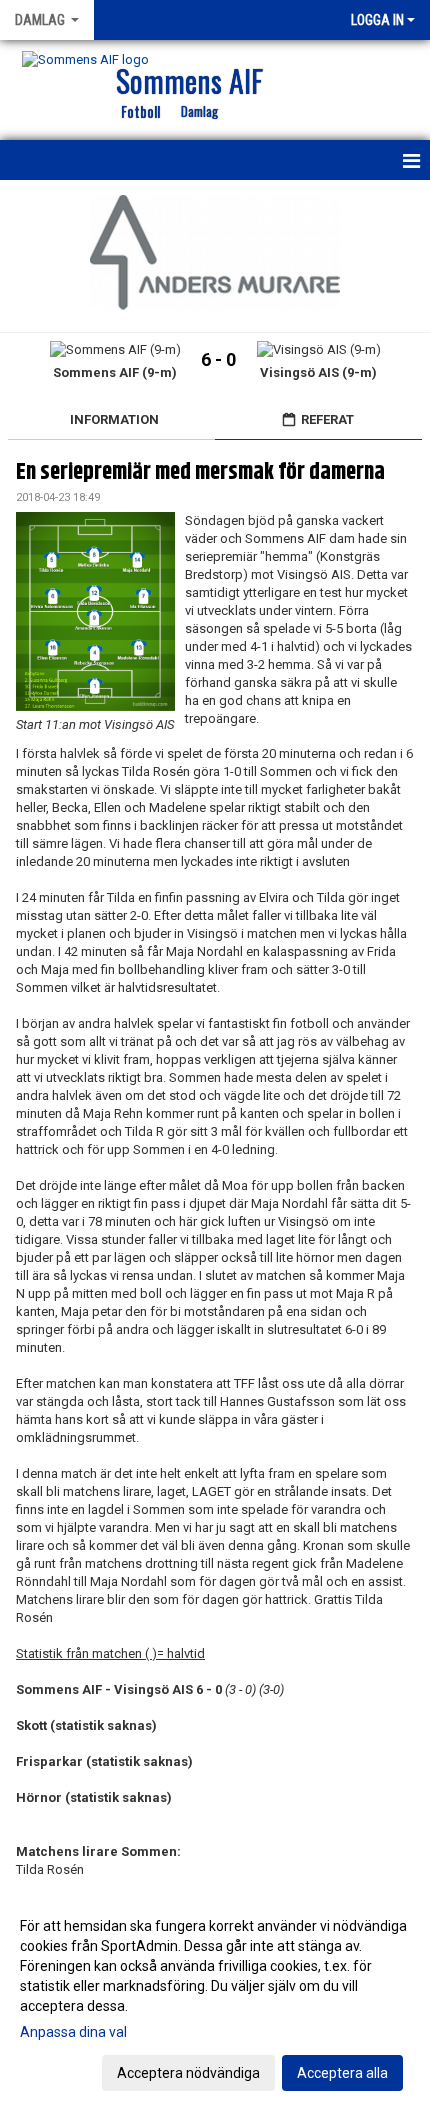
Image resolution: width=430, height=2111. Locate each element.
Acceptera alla (342, 2073)
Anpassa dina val (73, 2032)
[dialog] (215, 1998)
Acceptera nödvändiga (188, 2073)
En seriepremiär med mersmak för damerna (200, 472)
